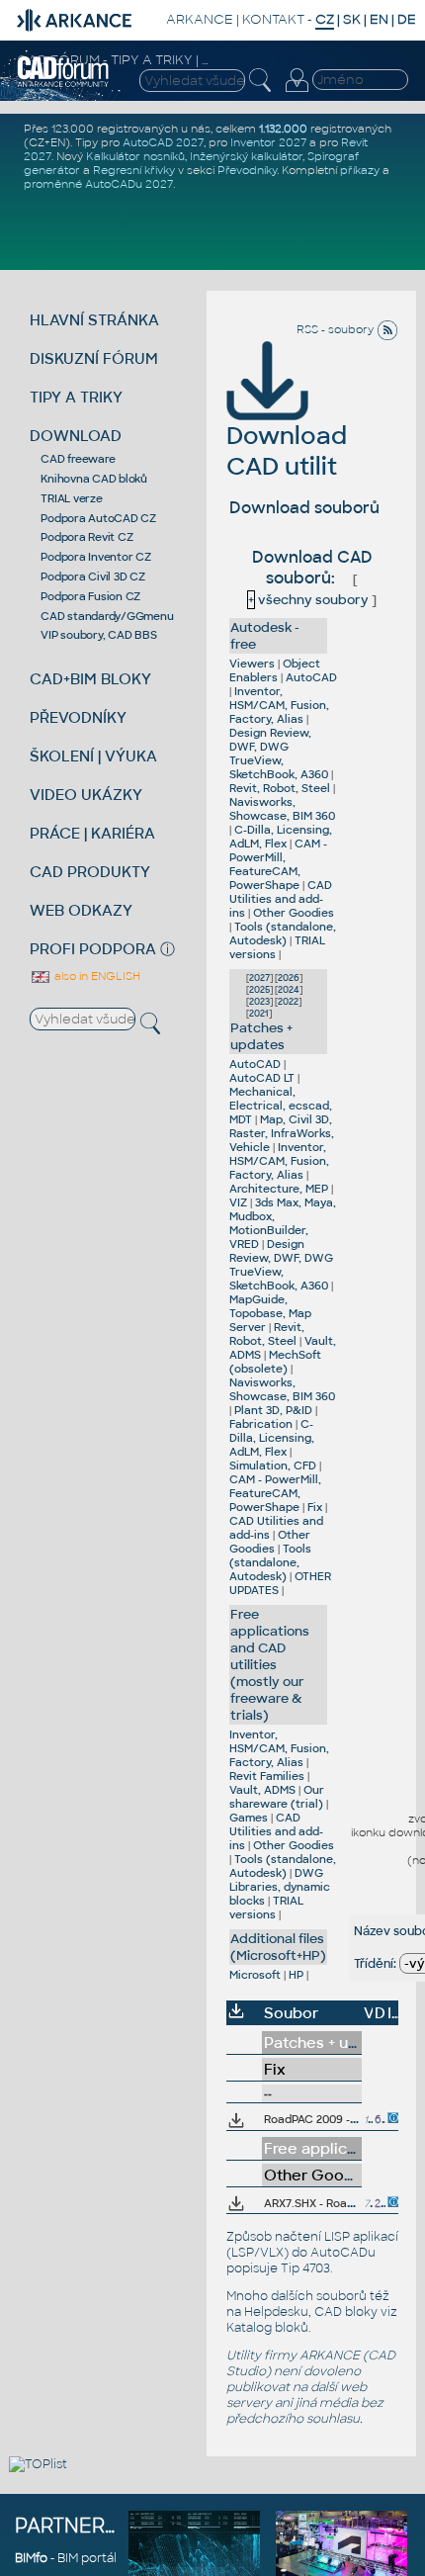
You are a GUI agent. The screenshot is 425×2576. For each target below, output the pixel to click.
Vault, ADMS (262, 1790)
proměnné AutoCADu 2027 (98, 184)
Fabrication (261, 1424)
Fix (315, 1507)
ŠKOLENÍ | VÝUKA (93, 756)
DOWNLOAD (76, 436)
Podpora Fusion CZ (90, 596)
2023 (259, 1002)
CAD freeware (78, 459)
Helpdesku (276, 2312)
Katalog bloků (267, 2328)
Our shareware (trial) (277, 1797)
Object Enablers (275, 670)
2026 (289, 978)
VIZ (238, 1202)
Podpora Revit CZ (86, 537)
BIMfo (31, 2558)
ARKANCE (200, 19)
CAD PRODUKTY (90, 872)
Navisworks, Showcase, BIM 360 (282, 809)
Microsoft (255, 1975)
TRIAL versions (266, 1908)
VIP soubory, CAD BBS (98, 635)
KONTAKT (273, 19)
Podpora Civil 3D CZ (92, 577)
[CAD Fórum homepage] (64, 84)
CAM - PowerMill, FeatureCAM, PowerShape (278, 864)
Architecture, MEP (279, 1189)
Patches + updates (261, 1036)
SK (352, 19)
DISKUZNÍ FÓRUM (94, 358)
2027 (259, 978)
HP (296, 1975)
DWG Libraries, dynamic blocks (280, 1887)
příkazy (360, 170)
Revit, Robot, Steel (280, 788)
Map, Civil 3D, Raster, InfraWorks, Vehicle (282, 1133)
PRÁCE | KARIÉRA (92, 833)
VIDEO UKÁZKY (86, 795)
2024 (289, 990)
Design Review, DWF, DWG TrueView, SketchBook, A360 (279, 754)
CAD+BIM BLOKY (90, 679)
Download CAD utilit (287, 451)
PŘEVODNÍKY (78, 717)
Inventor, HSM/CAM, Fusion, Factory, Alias (279, 705)
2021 (259, 1014)
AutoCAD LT (262, 1078)
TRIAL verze (71, 498)
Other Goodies (294, 913)
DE (407, 19)
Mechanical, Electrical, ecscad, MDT (281, 1106)
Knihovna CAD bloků (94, 479)
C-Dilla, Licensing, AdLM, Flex (281, 837)
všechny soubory (308, 600)
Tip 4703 (305, 2268)
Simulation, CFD (273, 1466)
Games (249, 1818)
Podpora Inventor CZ (95, 557)
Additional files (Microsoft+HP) (278, 1947)
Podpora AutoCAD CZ (98, 518)
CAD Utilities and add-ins (281, 899)
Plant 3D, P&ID (273, 1410)
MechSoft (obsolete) (275, 1362)
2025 (259, 990)
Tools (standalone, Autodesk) (283, 933)
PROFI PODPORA (93, 949)
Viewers (252, 664)
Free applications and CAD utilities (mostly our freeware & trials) (270, 1665)
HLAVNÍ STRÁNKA (94, 320)
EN (379, 19)
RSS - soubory (337, 329)
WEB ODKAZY (81, 910)
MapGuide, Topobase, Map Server (270, 1313)
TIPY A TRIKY (76, 397)
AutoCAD (311, 677)
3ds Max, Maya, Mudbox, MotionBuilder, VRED (283, 1223)
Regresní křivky (134, 170)
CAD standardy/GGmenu (107, 616)
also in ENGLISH (96, 976)
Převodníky (247, 170)
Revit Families (267, 1776)
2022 (288, 1002)
